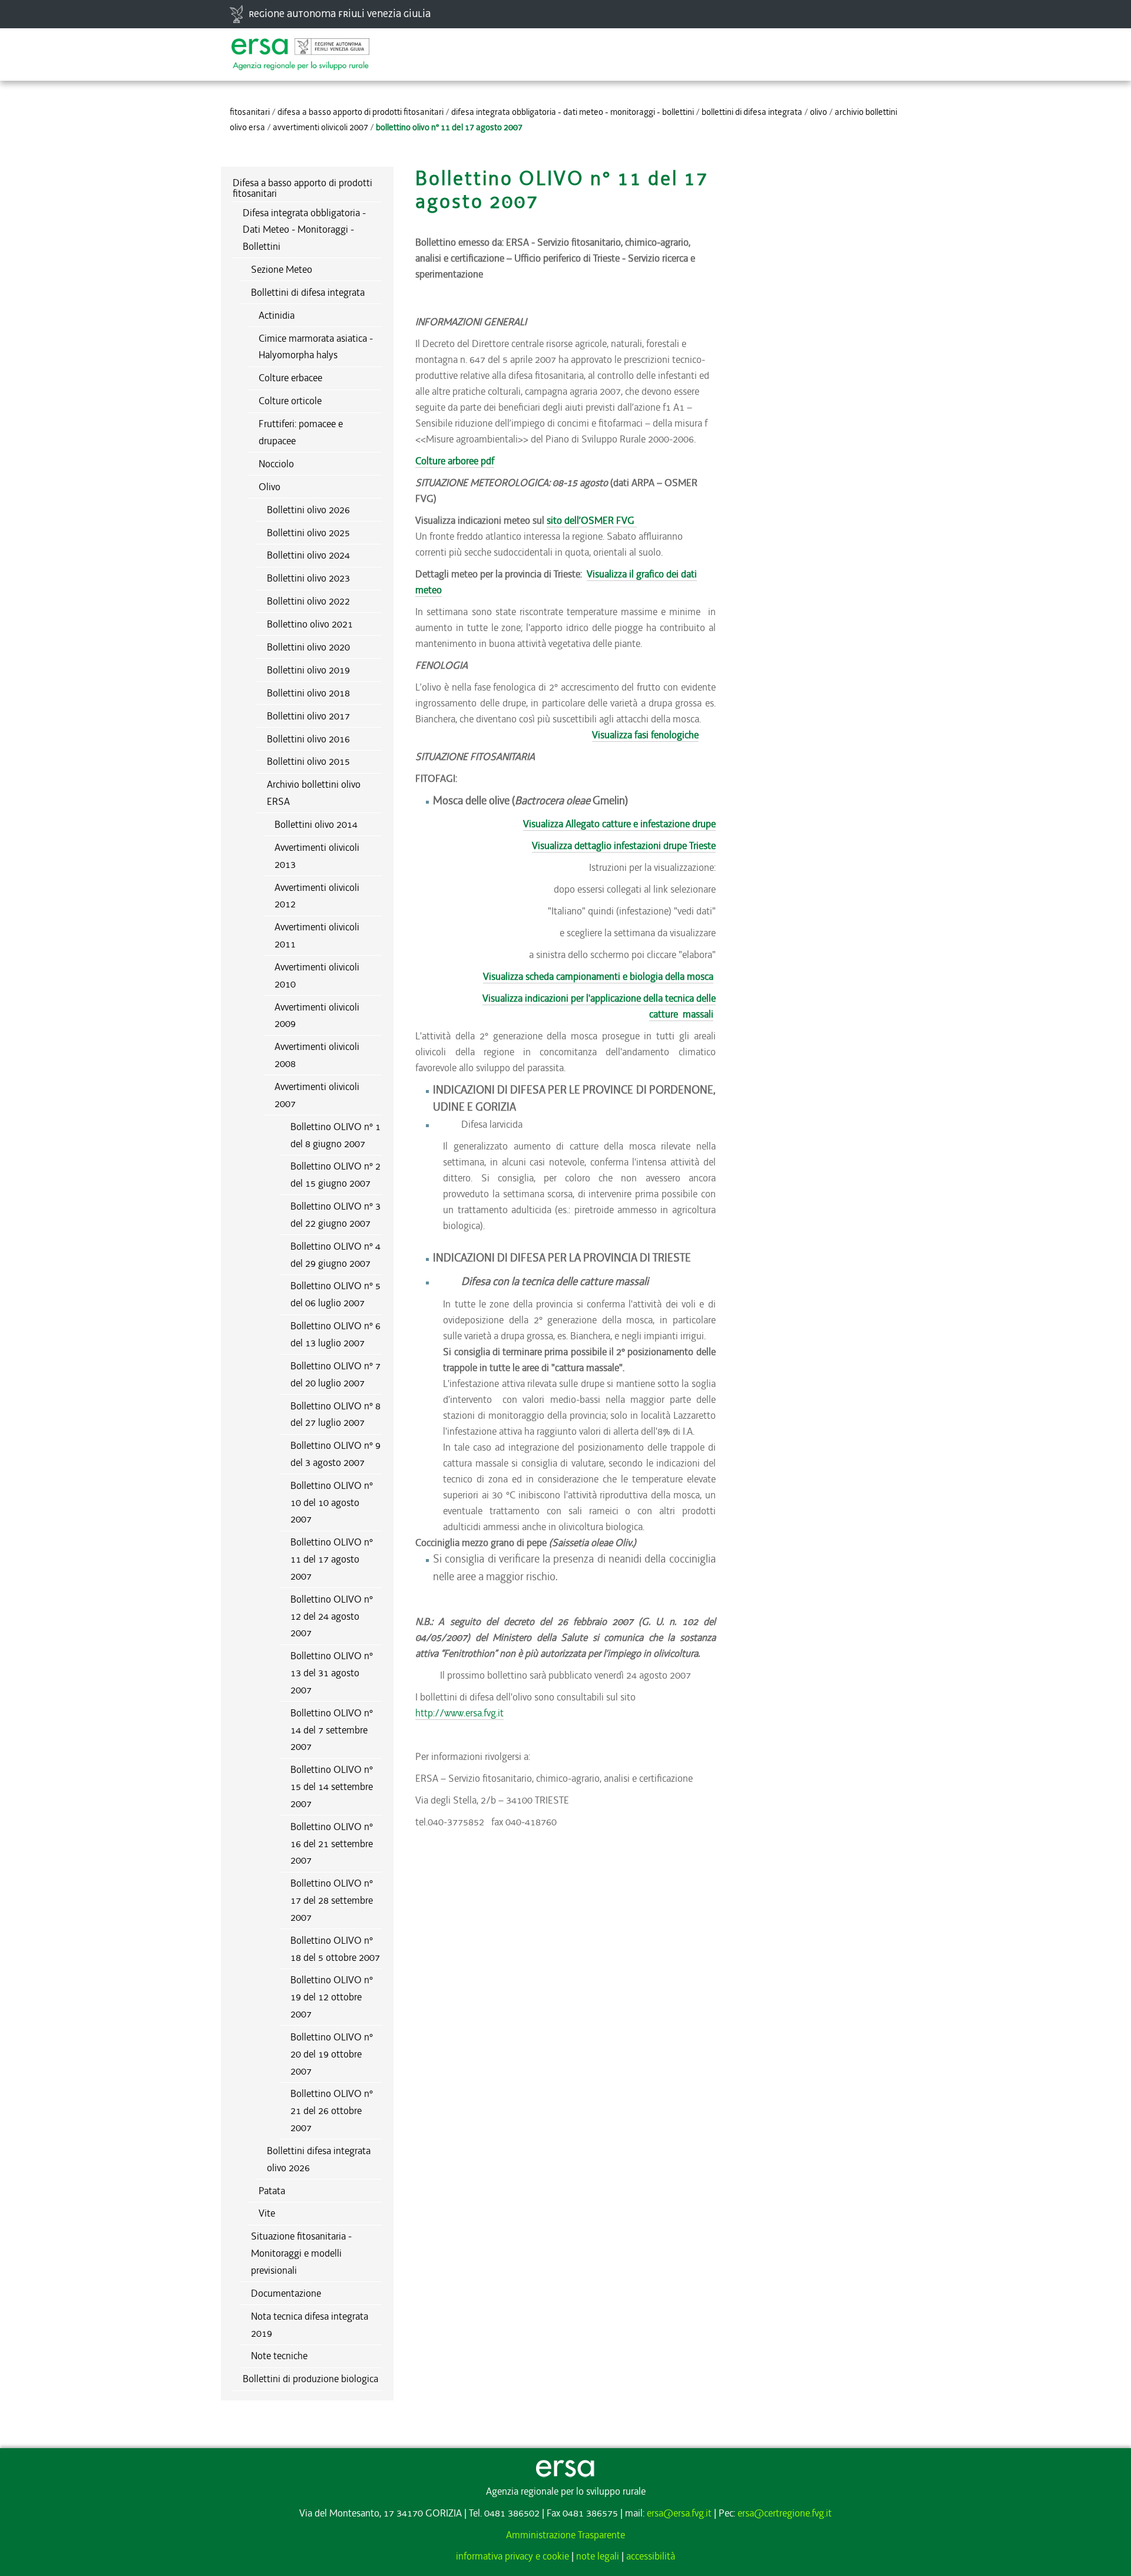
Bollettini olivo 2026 (308, 510)
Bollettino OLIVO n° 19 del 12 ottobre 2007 (332, 1997)
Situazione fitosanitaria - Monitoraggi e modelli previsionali (301, 2253)
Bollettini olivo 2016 (308, 739)
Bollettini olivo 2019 (308, 670)
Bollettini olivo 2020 (308, 647)
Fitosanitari (250, 112)
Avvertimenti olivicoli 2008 (317, 1055)
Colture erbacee (290, 378)
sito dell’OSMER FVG (592, 520)
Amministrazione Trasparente (565, 2535)
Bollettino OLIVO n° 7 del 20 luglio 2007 (335, 1374)
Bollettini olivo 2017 (308, 716)
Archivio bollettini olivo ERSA (314, 793)
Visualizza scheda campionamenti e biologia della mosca (598, 976)
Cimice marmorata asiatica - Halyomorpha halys (316, 347)
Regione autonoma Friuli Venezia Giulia (340, 14)
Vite (267, 2213)
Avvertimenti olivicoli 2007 (320, 127)
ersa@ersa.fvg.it (679, 2513)
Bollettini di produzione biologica (310, 2379)
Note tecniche (279, 2356)
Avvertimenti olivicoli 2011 (317, 935)
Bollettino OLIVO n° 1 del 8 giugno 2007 (335, 1135)
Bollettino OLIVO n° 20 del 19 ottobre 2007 (332, 2054)
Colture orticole (290, 401)
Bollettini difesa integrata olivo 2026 (319, 2159)
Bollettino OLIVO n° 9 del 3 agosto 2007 (335, 1454)
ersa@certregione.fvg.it (785, 2513)
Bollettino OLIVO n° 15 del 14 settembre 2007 (332, 1786)
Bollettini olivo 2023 (308, 578)
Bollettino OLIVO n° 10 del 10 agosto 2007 (332, 1502)
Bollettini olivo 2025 (308, 533)
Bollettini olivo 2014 (316, 824)
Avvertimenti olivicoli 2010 (317, 975)
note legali (598, 2556)
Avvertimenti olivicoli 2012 (317, 896)
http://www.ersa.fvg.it (459, 1713)
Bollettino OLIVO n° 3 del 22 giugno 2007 (335, 1215)
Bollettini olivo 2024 (308, 555)
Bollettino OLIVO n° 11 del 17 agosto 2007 (332, 1559)
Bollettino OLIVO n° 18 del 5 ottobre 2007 (335, 1949)
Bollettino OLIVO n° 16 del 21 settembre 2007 (332, 1844)
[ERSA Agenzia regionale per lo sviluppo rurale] (300, 48)
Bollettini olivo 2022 (308, 601)
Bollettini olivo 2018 (308, 693)
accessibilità (651, 2556)
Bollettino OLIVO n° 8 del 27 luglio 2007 (335, 1414)
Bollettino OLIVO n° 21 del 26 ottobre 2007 (332, 2111)
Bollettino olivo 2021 (310, 624)
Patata (272, 2191)
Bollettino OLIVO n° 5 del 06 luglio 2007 (335, 1294)
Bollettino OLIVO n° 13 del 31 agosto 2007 (332, 1673)
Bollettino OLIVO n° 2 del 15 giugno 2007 (335, 1175)
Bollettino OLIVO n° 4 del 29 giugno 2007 (335, 1255)
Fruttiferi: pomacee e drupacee (301, 432)
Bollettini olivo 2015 (308, 761)
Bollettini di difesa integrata (752, 112)
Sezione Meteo (282, 269)
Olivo (819, 112)
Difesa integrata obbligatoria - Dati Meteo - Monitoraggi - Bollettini (573, 112)
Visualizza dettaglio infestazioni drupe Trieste (624, 846)
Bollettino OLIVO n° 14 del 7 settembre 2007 (332, 1730)
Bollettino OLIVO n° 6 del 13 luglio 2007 (335, 1334)
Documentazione (286, 2293)
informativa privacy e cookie (512, 2556)
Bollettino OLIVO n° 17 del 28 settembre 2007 (332, 1900)
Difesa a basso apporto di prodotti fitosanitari (361, 112)
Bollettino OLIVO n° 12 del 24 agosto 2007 (332, 1616)
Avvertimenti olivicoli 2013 (317, 856)
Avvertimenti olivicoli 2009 (317, 1015)
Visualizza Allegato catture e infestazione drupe (619, 824)
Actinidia (277, 315)
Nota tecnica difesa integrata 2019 (310, 2325)
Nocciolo (276, 464)
